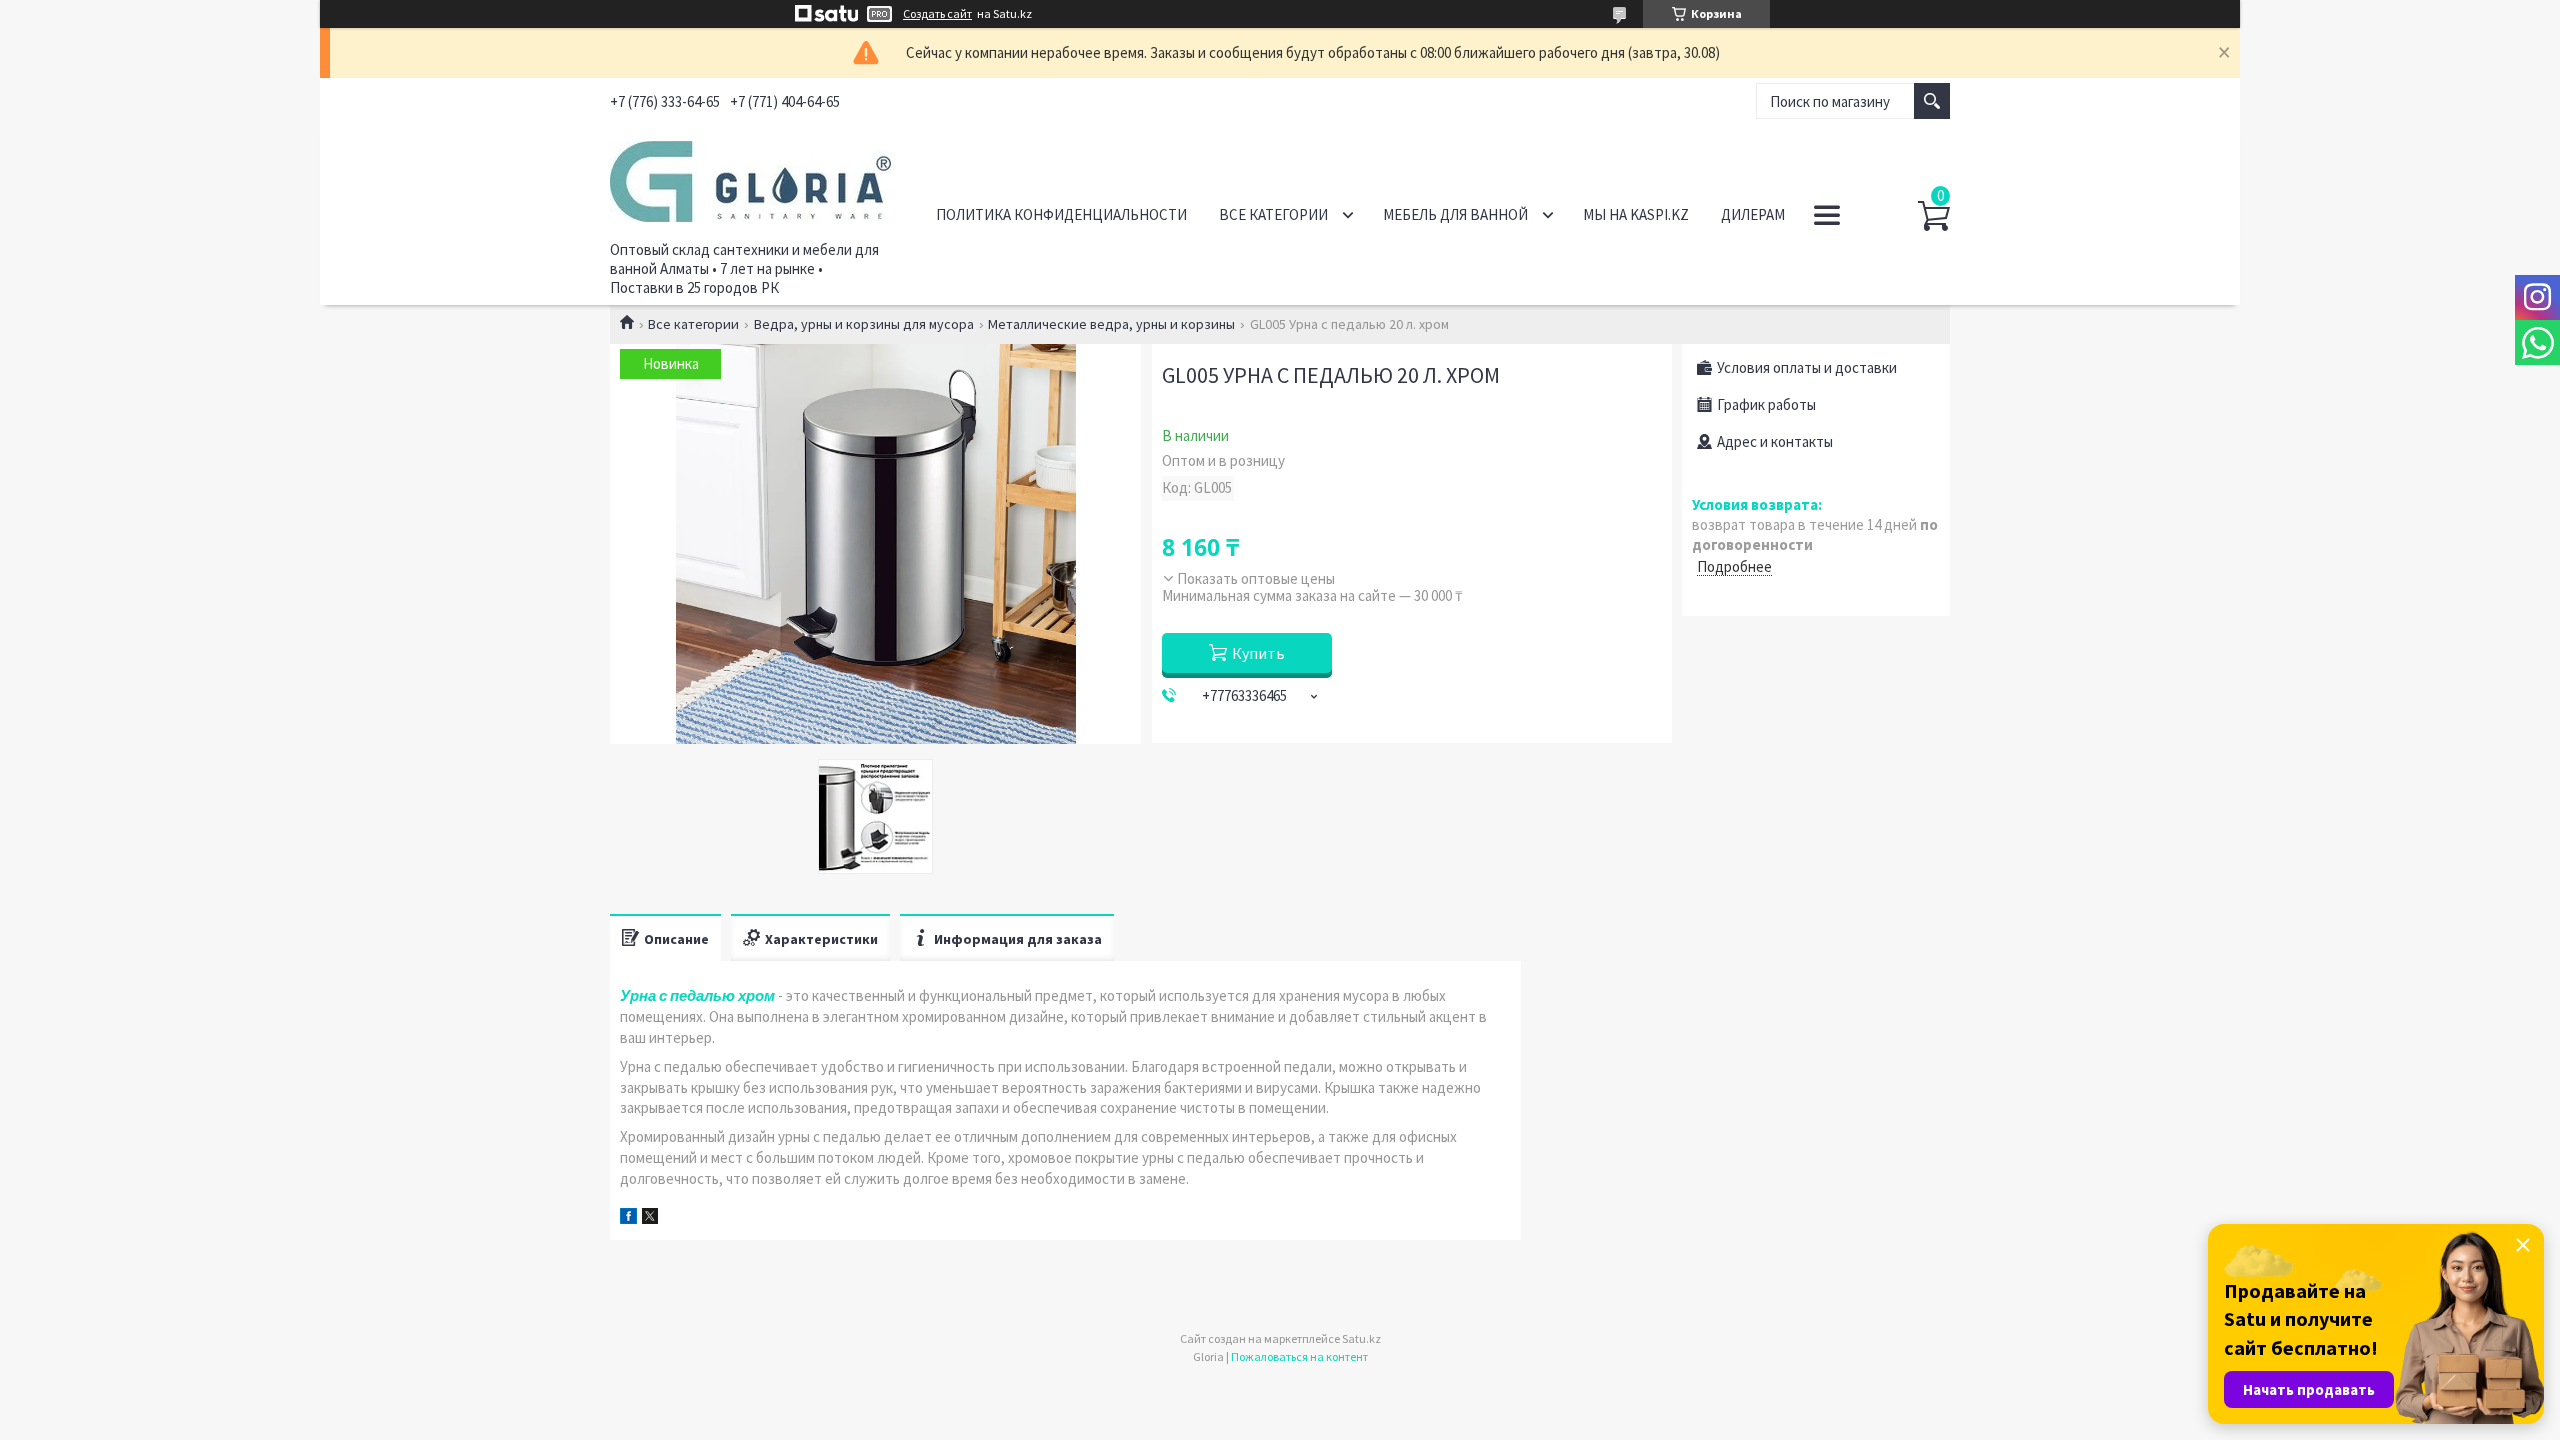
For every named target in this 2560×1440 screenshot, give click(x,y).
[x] (650, 1218)
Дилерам (1753, 214)
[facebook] (628, 1218)
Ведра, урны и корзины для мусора (864, 324)
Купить (1258, 653)
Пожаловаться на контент (1299, 1356)
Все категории (1273, 214)
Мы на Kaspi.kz (1636, 214)
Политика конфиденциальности (1061, 214)
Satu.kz (1361, 1338)
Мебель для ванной (1455, 214)
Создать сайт (937, 14)
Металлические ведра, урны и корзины (1111, 324)
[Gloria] (750, 178)
